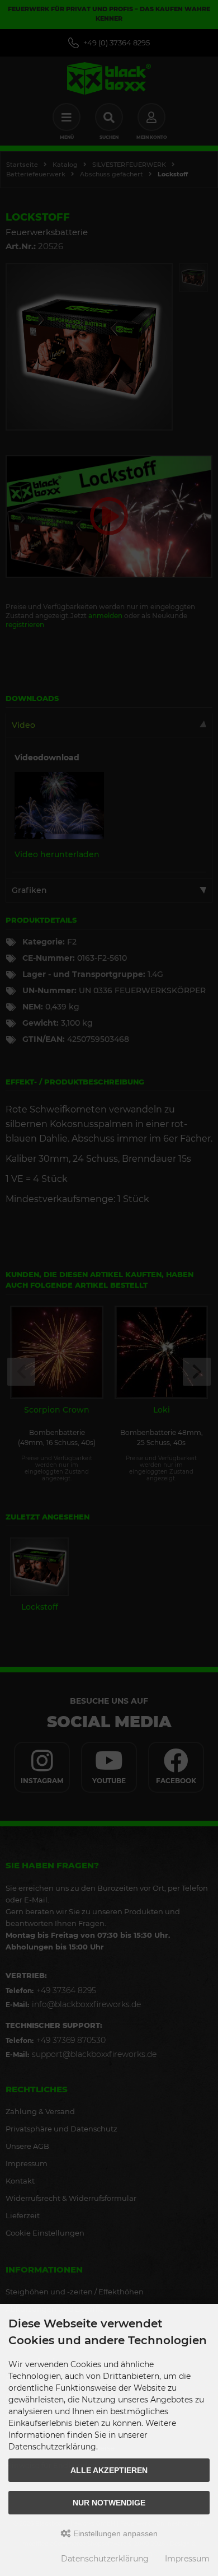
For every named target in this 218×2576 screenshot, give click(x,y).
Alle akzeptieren (109, 2470)
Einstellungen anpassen (114, 2533)
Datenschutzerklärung (105, 2559)
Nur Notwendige (109, 2503)
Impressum (187, 2559)
